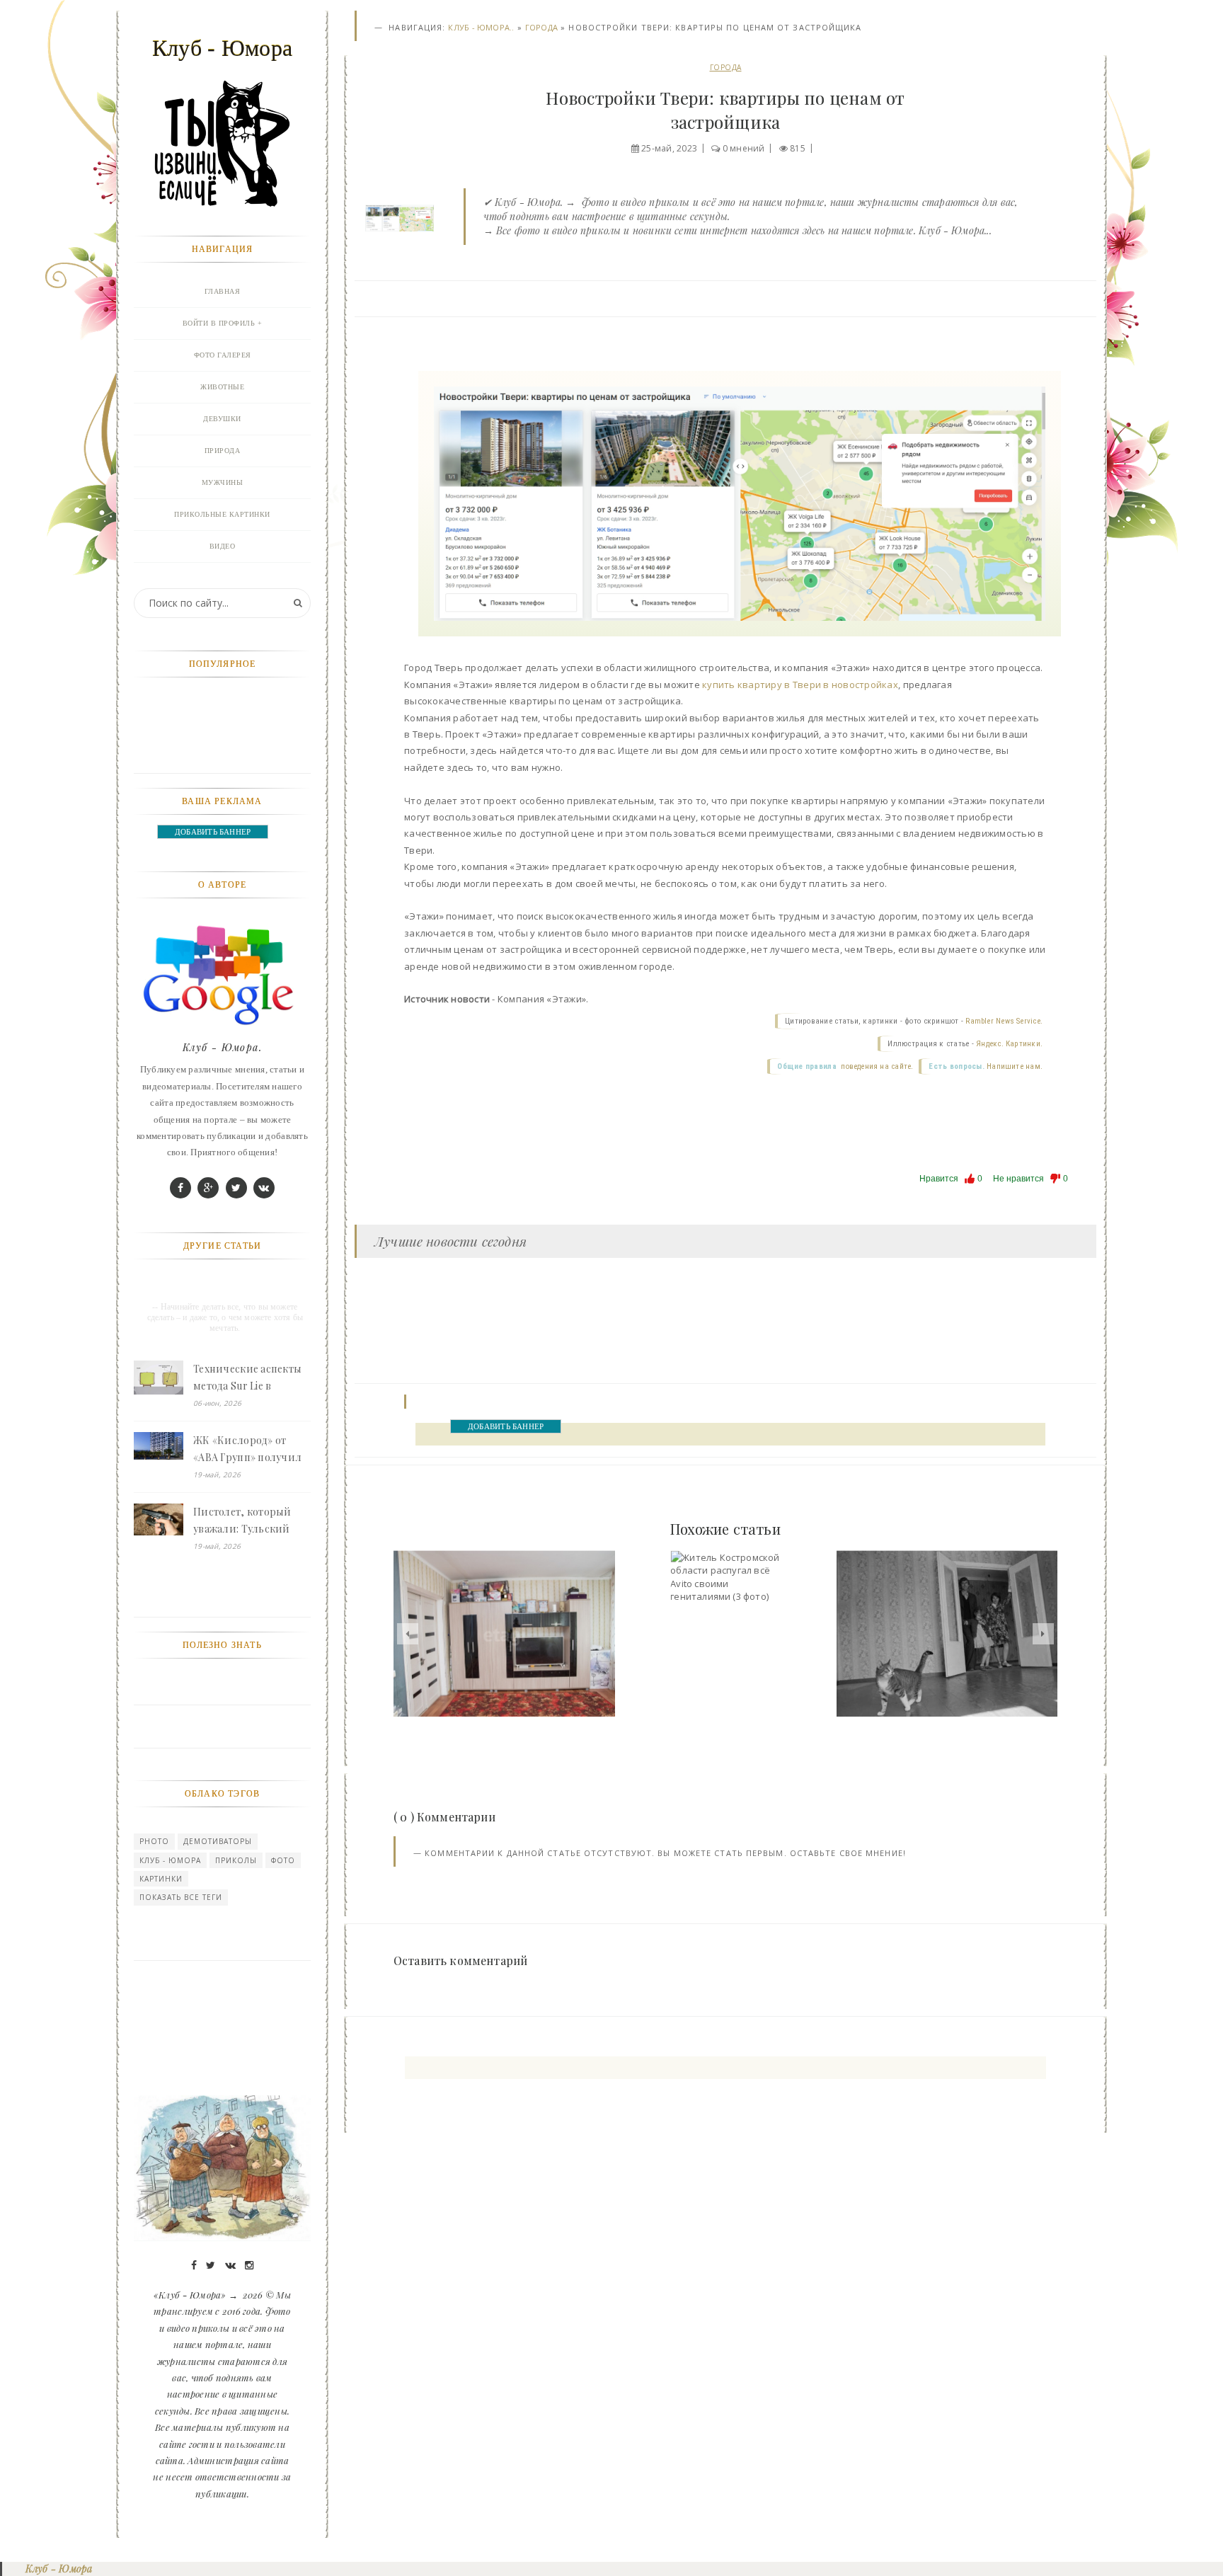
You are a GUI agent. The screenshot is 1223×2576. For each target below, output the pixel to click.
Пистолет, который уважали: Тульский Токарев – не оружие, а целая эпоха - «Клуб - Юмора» (250, 1521)
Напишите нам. (1015, 1066)
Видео (223, 546)
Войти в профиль (219, 323)
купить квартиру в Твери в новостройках (800, 685)
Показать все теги (181, 1897)
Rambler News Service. (1004, 1021)
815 (798, 148)
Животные (222, 387)
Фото (283, 1860)
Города (541, 27)
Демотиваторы (218, 1841)
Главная (223, 291)
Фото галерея (223, 355)
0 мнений (744, 148)
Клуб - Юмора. (222, 1047)
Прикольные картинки (222, 514)
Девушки (222, 419)
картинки (161, 1879)
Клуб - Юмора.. (481, 27)
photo (154, 1841)
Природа (223, 451)
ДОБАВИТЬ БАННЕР (506, 1426)
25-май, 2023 (669, 148)
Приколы (236, 1860)
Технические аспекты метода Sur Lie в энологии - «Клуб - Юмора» (247, 1378)
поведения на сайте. (876, 1066)
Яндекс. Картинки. (1009, 1044)
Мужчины (223, 482)
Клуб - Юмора (170, 1860)
